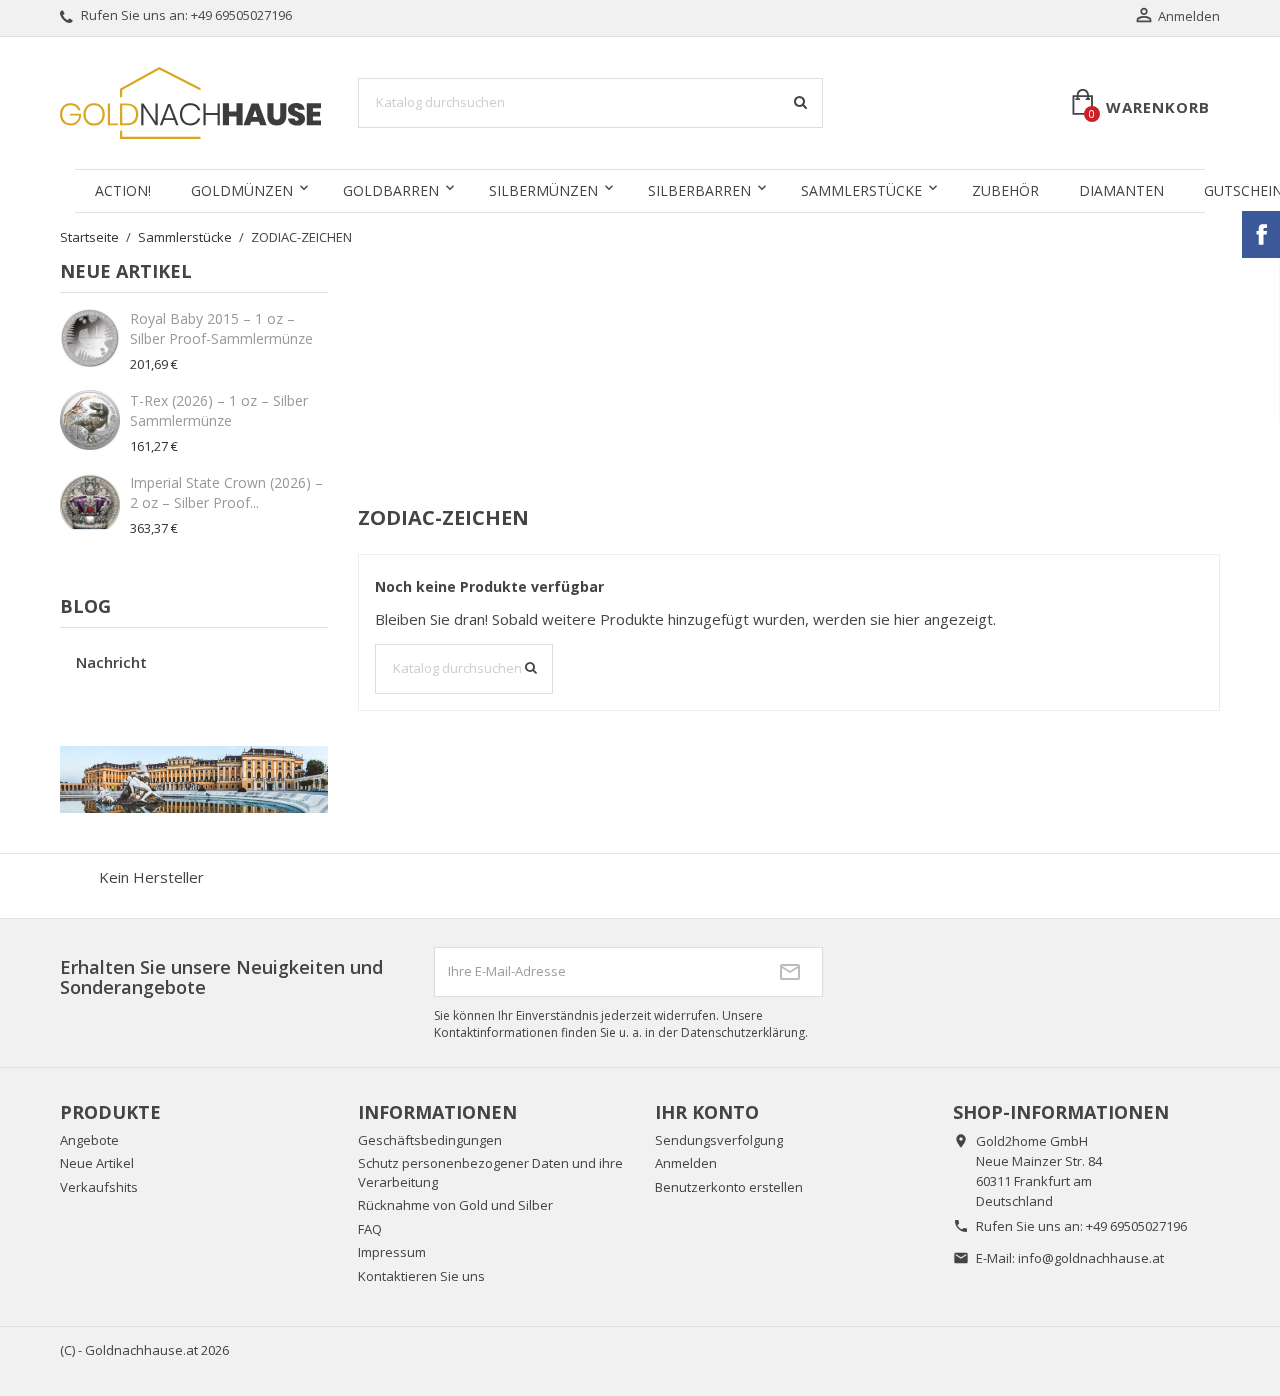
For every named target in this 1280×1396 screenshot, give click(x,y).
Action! (123, 190)
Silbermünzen (543, 190)
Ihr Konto (707, 1112)
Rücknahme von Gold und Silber (455, 1205)
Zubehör (1005, 190)
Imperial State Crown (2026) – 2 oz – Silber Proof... (226, 492)
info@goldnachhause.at (1091, 1258)
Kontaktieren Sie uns (421, 1276)
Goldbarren (391, 190)
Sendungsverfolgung (719, 1140)
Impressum (392, 1252)
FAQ (370, 1229)
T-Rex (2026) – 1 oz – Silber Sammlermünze (219, 410)
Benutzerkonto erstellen (729, 1187)
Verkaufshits (99, 1187)
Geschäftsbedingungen (430, 1140)
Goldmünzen (242, 190)
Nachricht (111, 662)
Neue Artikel (97, 1163)
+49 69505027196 (241, 15)
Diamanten (1121, 190)
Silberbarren (699, 190)
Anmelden (686, 1163)
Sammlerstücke (861, 190)
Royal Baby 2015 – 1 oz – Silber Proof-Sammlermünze (221, 328)
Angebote (89, 1140)
